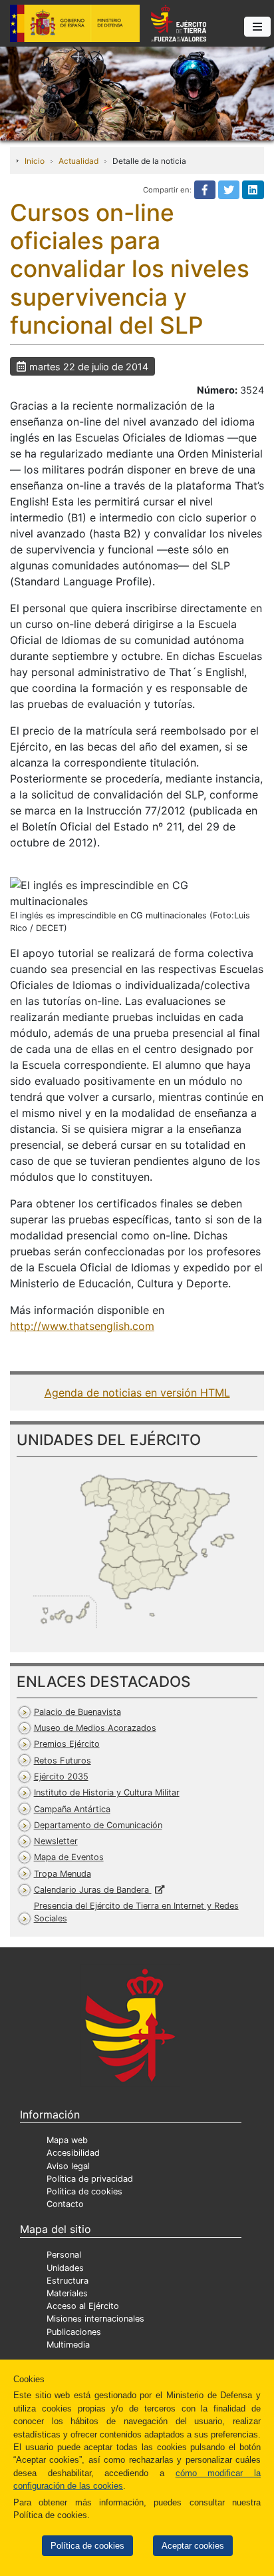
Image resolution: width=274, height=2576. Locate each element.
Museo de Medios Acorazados (95, 1728)
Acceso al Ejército (83, 2306)
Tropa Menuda (63, 1874)
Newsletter (56, 1841)
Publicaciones (74, 2332)
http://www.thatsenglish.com (82, 1326)
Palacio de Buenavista (77, 1712)
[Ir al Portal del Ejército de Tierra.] (137, 93)
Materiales (67, 2293)
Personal (64, 2255)
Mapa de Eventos (69, 1857)
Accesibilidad (73, 2153)
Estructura (68, 2281)
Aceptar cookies (193, 2546)
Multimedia (68, 2345)
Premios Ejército (67, 1744)
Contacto (65, 2204)
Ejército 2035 (61, 1776)
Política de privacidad (90, 2179)
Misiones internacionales (95, 2319)
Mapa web (67, 2140)
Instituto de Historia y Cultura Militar (107, 1792)
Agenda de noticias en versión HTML (137, 1393)
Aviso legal (68, 2166)
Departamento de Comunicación (98, 1825)
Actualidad (78, 161)
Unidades (65, 2268)
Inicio (35, 161)
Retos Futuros (63, 1761)
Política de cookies (87, 2546)
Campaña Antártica (72, 1809)
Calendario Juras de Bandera (93, 1890)
